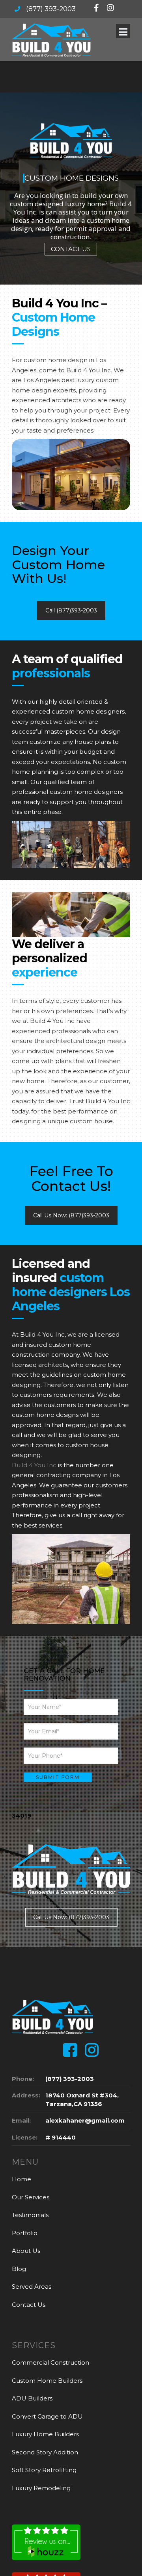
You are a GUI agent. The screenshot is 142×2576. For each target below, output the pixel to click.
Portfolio (25, 2233)
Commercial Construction (50, 2362)
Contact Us (29, 2305)
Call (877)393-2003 (71, 610)
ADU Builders (32, 2398)
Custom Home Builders (47, 2381)
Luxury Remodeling (41, 2488)
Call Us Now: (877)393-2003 (71, 1215)
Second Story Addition (45, 2452)
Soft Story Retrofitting (44, 2470)
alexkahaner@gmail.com (85, 2120)
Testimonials (30, 2215)
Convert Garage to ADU (47, 2416)
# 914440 (61, 2137)
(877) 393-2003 (51, 9)
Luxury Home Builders (45, 2434)
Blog (19, 2269)
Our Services (31, 2197)
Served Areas (32, 2287)
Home (21, 2179)
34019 (21, 1815)
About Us (26, 2251)
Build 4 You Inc (34, 1465)
